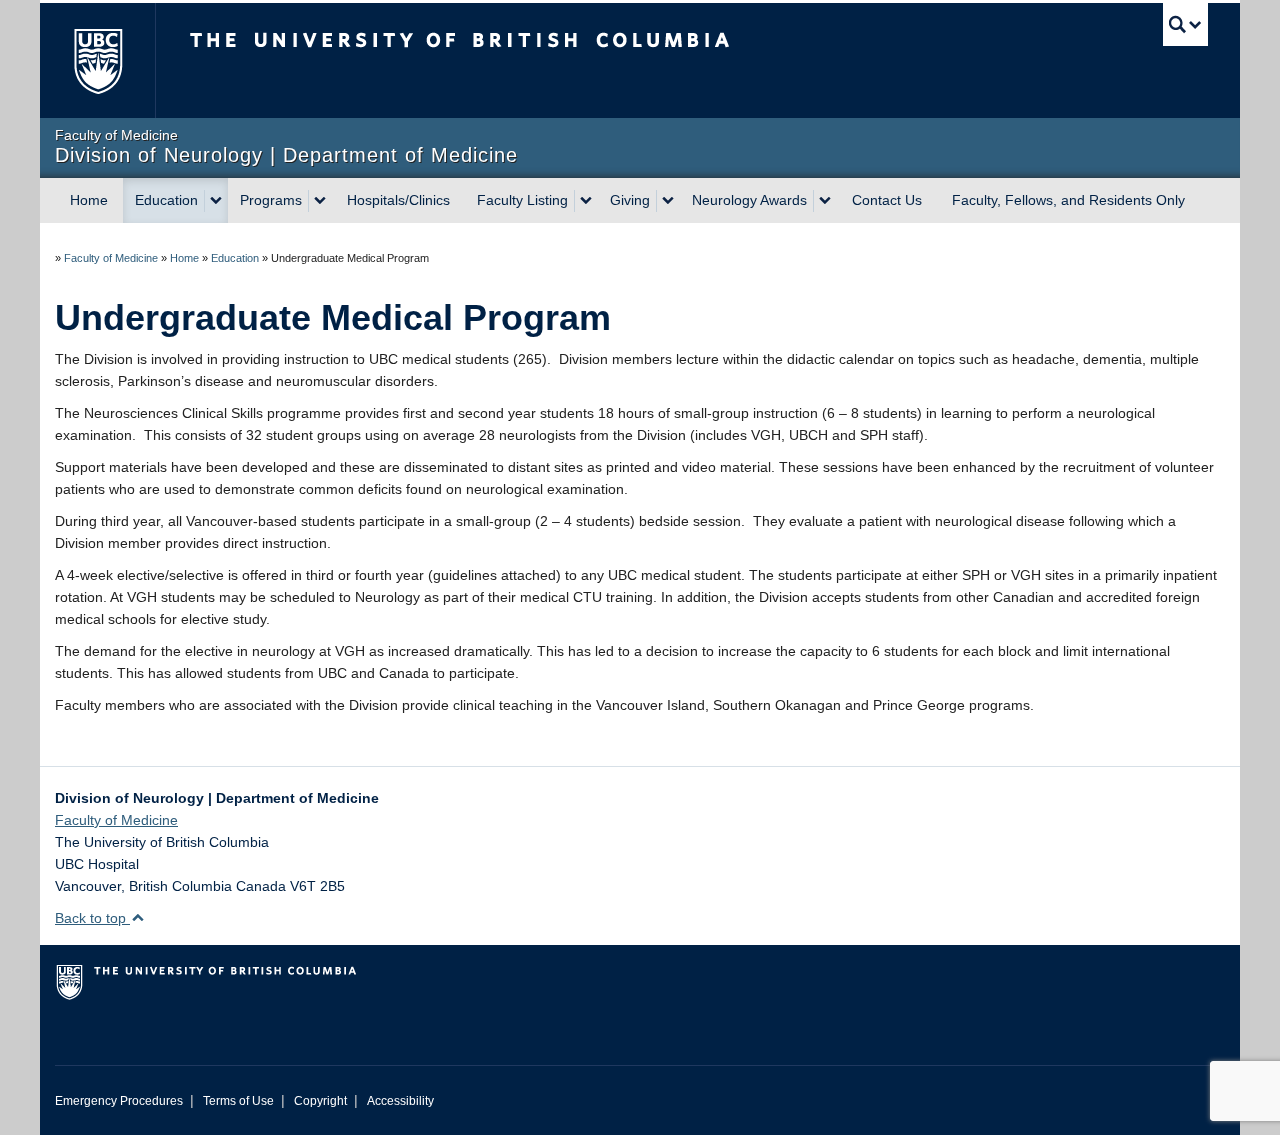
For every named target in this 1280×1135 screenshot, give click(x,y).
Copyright (320, 1101)
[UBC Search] (1185, 24)
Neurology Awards (749, 200)
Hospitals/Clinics (398, 200)
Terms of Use (238, 1101)
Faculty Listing (522, 200)
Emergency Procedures (119, 1101)
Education (166, 200)
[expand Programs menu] (320, 201)
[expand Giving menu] (668, 201)
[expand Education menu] (216, 201)
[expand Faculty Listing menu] (586, 201)
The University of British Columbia (97, 60)
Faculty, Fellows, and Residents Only (1068, 200)
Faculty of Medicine (111, 258)
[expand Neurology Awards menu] (825, 201)
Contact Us (887, 200)
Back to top (92, 918)
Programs (271, 200)
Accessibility (400, 1101)
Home (89, 200)
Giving (630, 200)
